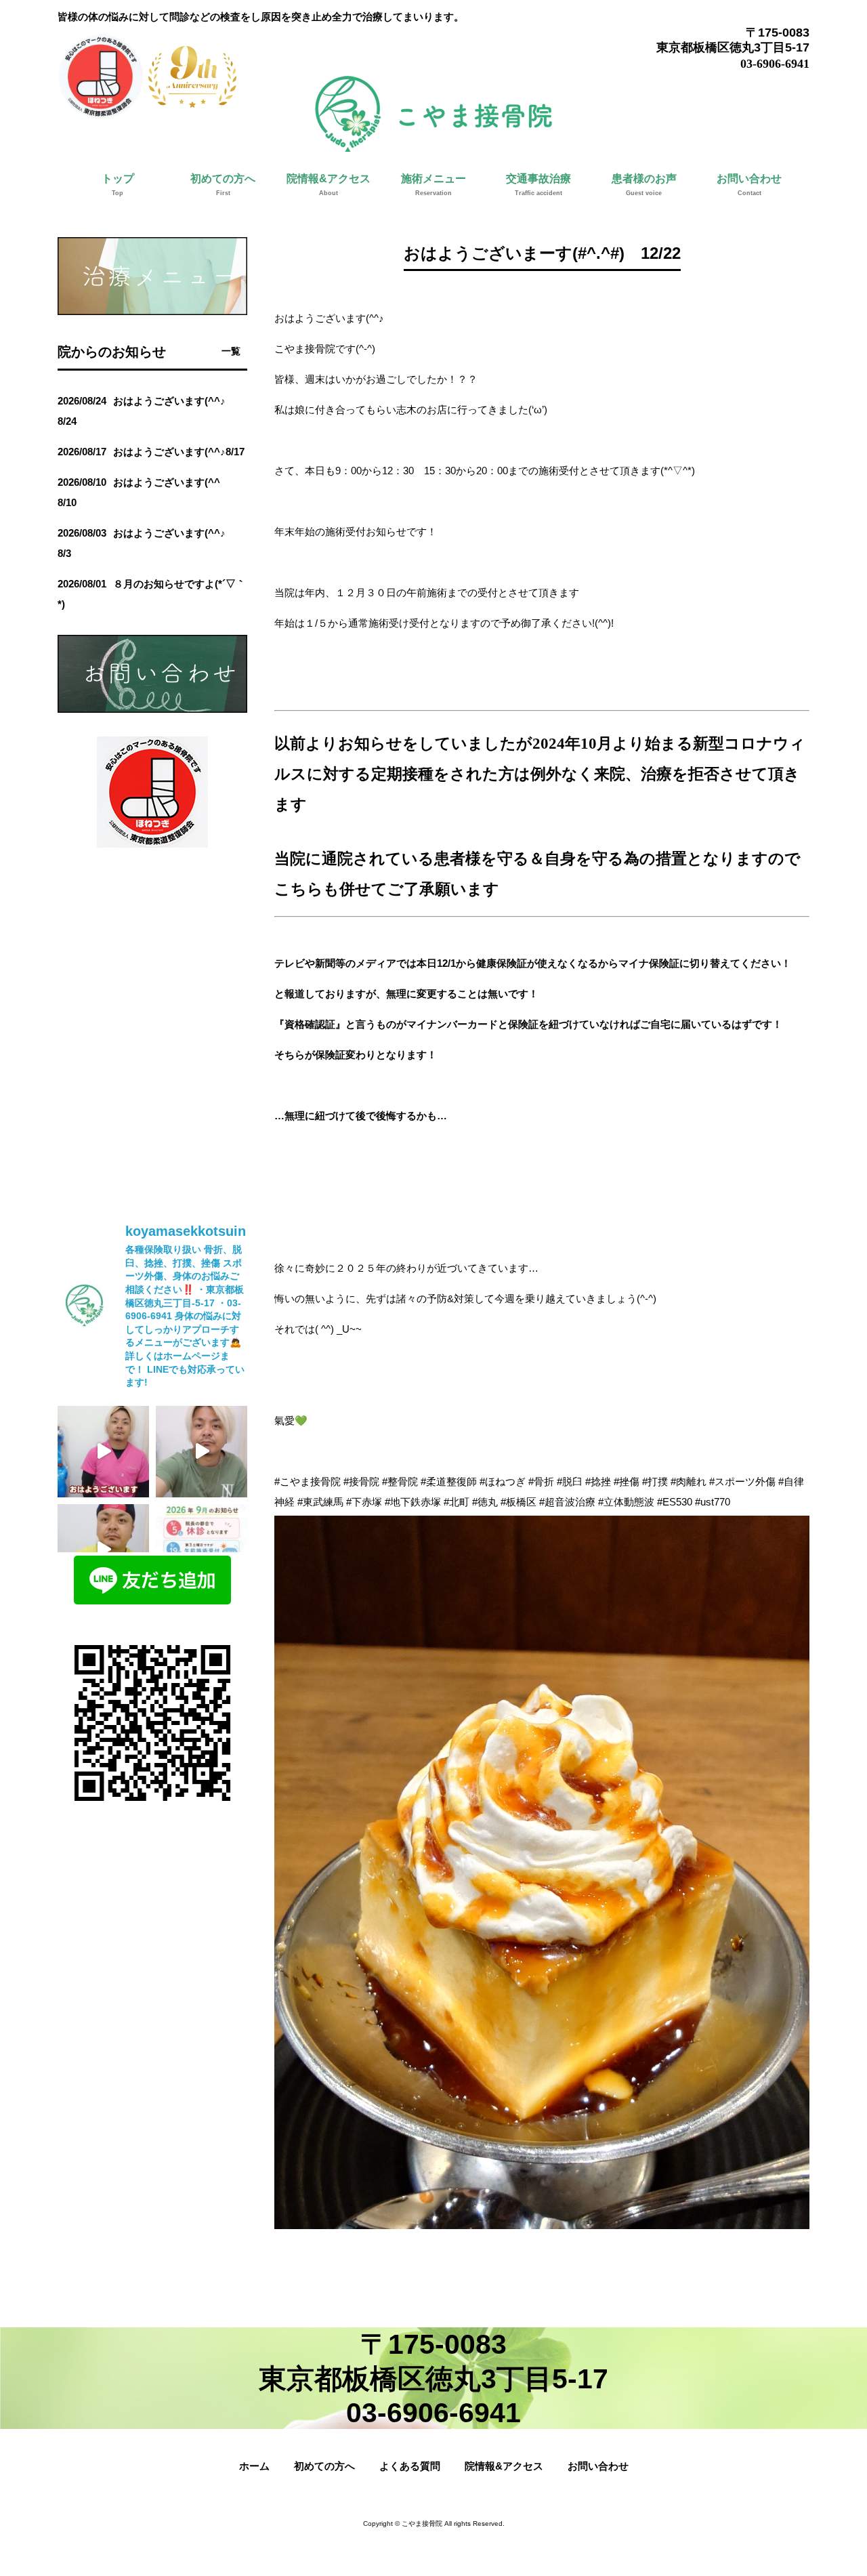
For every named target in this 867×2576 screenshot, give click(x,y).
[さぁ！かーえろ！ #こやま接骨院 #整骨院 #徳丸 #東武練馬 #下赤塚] (202, 1452)
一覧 (231, 351)
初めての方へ (324, 2466)
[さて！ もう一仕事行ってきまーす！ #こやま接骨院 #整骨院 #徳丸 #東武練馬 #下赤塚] (103, 1550)
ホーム (254, 2466)
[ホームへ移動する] (433, 146)
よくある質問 (410, 2466)
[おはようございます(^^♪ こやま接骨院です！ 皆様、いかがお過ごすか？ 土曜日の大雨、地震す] (202, 1550)
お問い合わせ (598, 2466)
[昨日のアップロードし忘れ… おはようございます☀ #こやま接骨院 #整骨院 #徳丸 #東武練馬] (103, 1452)
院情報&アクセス (504, 2466)
